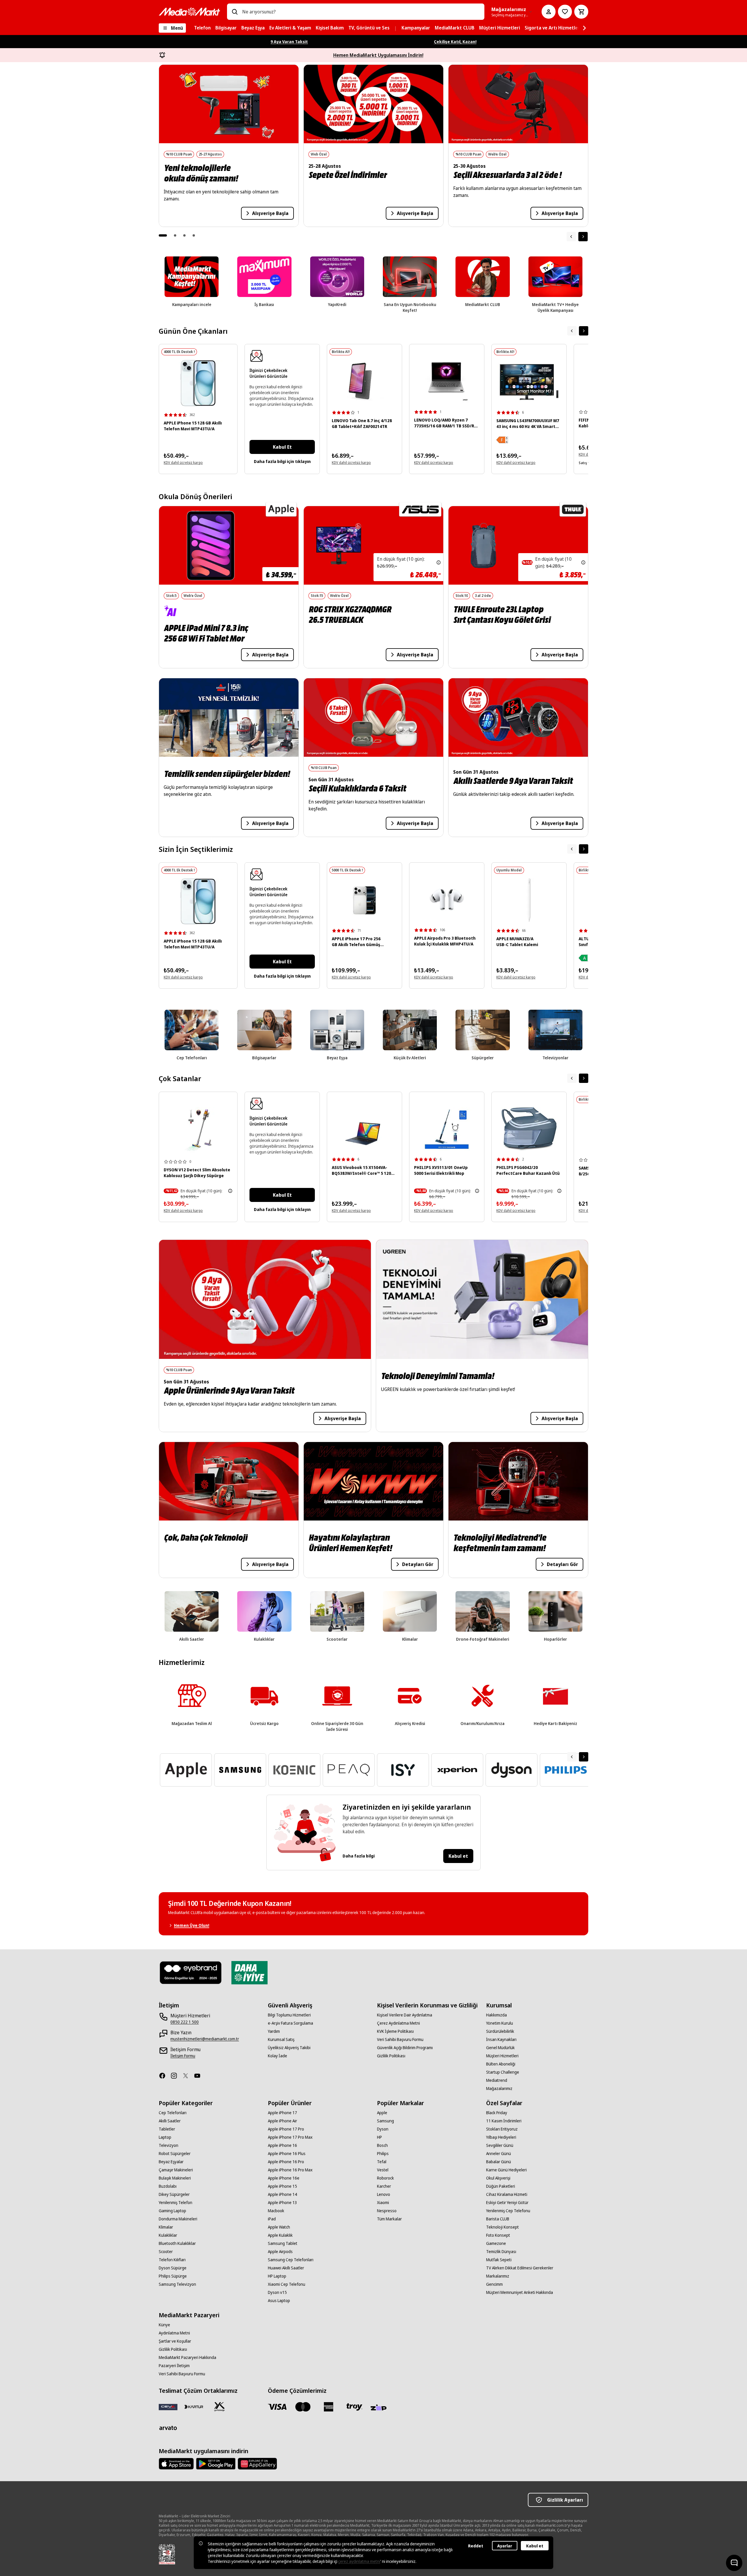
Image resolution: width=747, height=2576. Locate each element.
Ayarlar (505, 2546)
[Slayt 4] (194, 235)
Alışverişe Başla (270, 213)
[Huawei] (257, 2464)
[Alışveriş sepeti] (581, 12)
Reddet (476, 2546)
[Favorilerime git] (565, 12)
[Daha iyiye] (249, 1973)
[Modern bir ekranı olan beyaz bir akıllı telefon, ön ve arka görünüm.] (198, 383)
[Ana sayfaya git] (189, 12)
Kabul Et (282, 447)
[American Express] (329, 2407)
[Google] (216, 2464)
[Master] (303, 2407)
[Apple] (176, 2464)
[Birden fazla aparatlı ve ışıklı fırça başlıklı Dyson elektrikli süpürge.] (198, 1130)
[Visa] (277, 2407)
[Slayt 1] (163, 235)
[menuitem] (202, 28)
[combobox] (361, 12)
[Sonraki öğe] (583, 237)
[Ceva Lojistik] (168, 2407)
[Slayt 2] (175, 235)
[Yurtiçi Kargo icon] (219, 2407)
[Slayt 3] (184, 235)
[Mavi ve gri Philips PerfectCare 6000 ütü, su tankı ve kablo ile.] (529, 1129)
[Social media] (165, 2076)
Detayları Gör (418, 1564)
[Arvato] (168, 2428)
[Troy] (354, 2407)
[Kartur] (194, 2407)
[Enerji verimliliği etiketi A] (584, 958)
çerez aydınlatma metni (359, 2561)
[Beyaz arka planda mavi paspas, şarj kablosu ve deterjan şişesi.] (447, 1129)
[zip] (380, 2408)
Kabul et (458, 1856)
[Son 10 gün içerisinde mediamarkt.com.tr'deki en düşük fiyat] (439, 562)
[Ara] (235, 12)
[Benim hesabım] (549, 12)
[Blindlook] (191, 1973)
